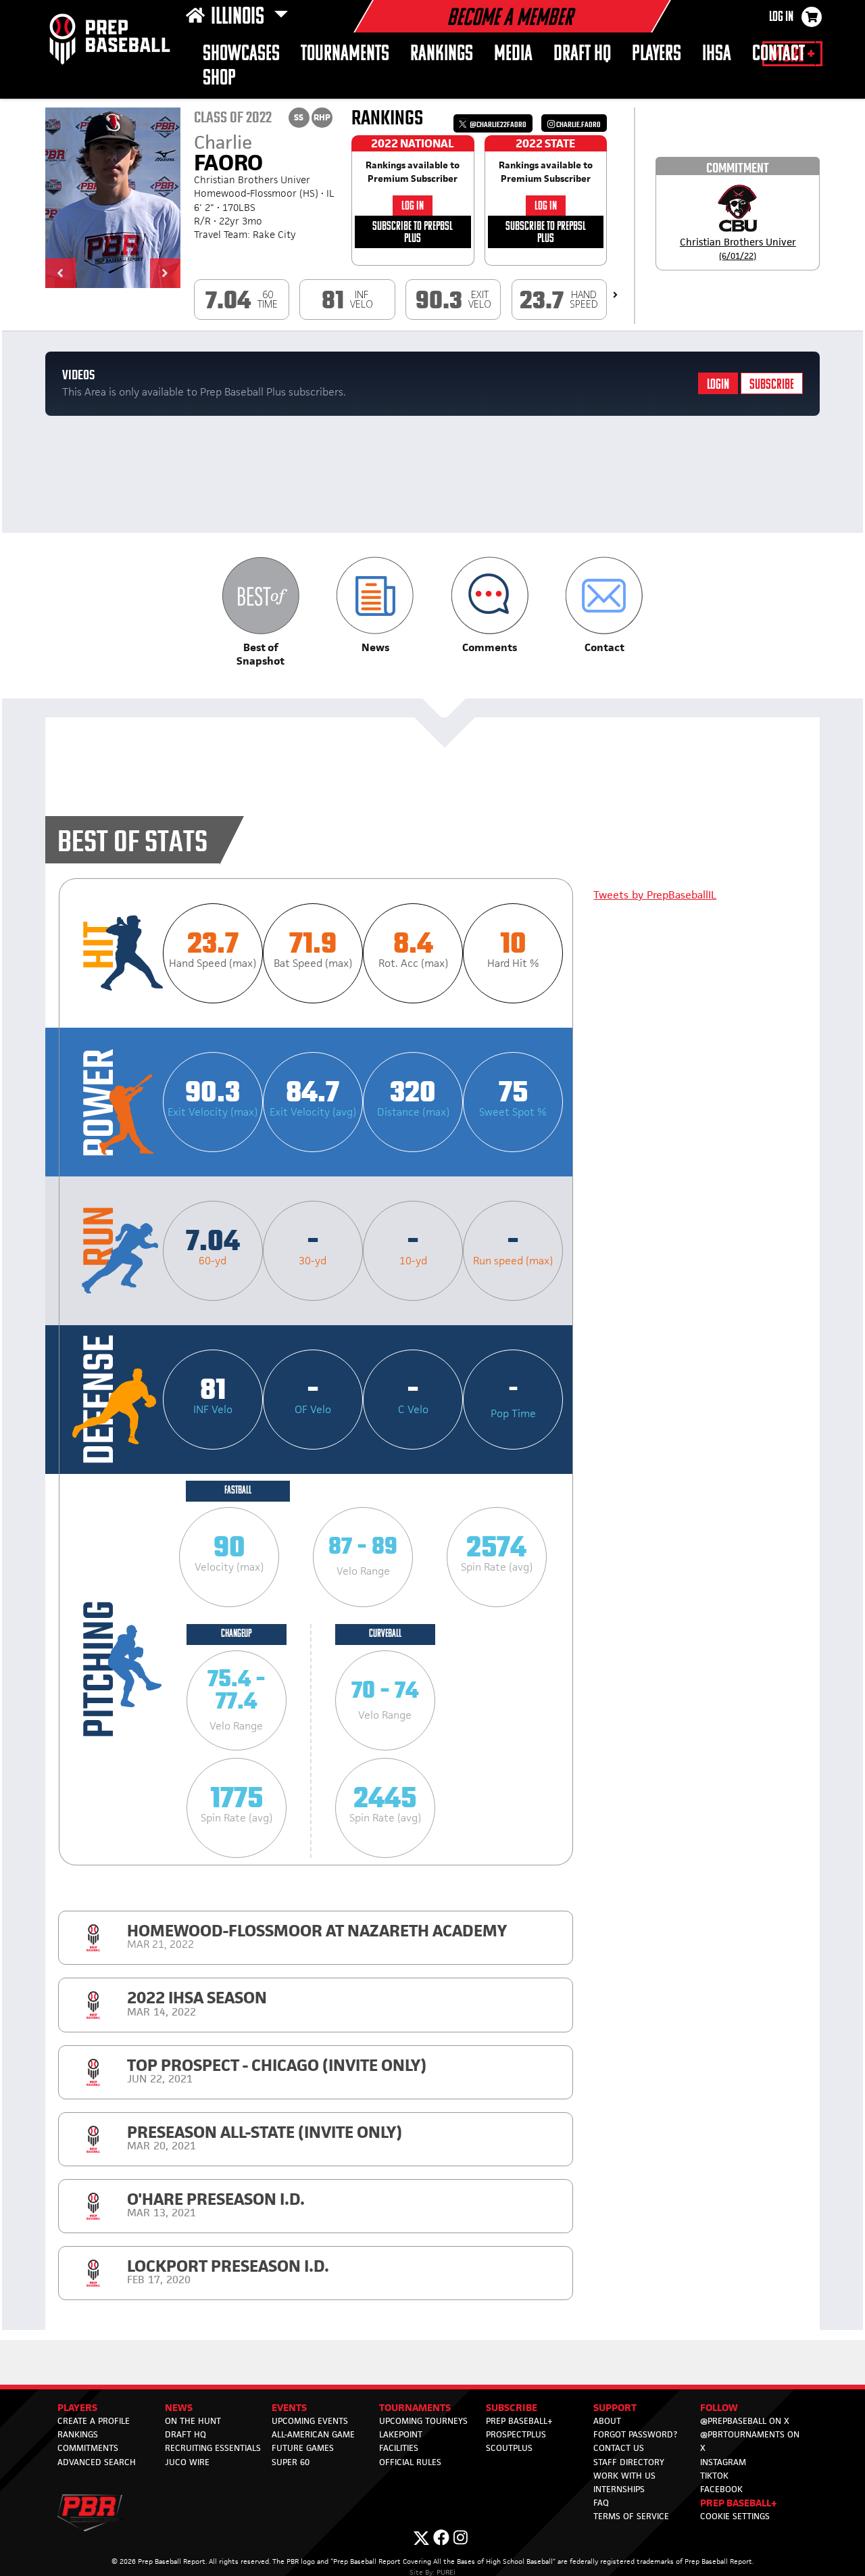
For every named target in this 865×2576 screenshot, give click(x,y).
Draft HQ (582, 54)
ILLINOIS (240, 18)
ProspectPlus (516, 2434)
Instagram (723, 2462)
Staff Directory (629, 2462)
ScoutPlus (509, 2448)
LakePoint (401, 2434)
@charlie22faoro (497, 125)
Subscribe (772, 385)
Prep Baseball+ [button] (739, 2503)
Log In (781, 18)
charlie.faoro (578, 125)
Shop (219, 79)
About (607, 2421)
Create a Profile (94, 2421)
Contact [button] (778, 54)
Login (718, 385)
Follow (719, 2407)
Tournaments (345, 54)
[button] (60, 273)
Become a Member (510, 19)
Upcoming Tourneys (423, 2421)
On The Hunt (193, 2421)
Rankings (442, 54)
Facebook (721, 2489)
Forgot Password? (635, 2434)
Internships (619, 2489)
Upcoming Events (310, 2421)
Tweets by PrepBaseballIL (655, 895)
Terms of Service (631, 2516)
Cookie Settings (735, 2516)
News (179, 2407)
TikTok (714, 2476)
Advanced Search (97, 2462)
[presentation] (615, 295)
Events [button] (289, 2407)
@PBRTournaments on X (750, 2441)
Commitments (88, 2448)
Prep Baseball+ (519, 2421)
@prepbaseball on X (745, 2421)
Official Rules (410, 2462)
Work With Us (624, 2476)
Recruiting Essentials (213, 2448)
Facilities (399, 2448)
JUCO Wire (187, 2462)
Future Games (303, 2448)
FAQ (601, 2503)
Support (615, 2407)
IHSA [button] (717, 54)
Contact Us (619, 2448)
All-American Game (313, 2434)
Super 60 (291, 2462)
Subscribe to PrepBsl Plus (413, 233)
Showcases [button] (241, 54)
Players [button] (657, 54)
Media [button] (513, 54)
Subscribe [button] (512, 2407)
